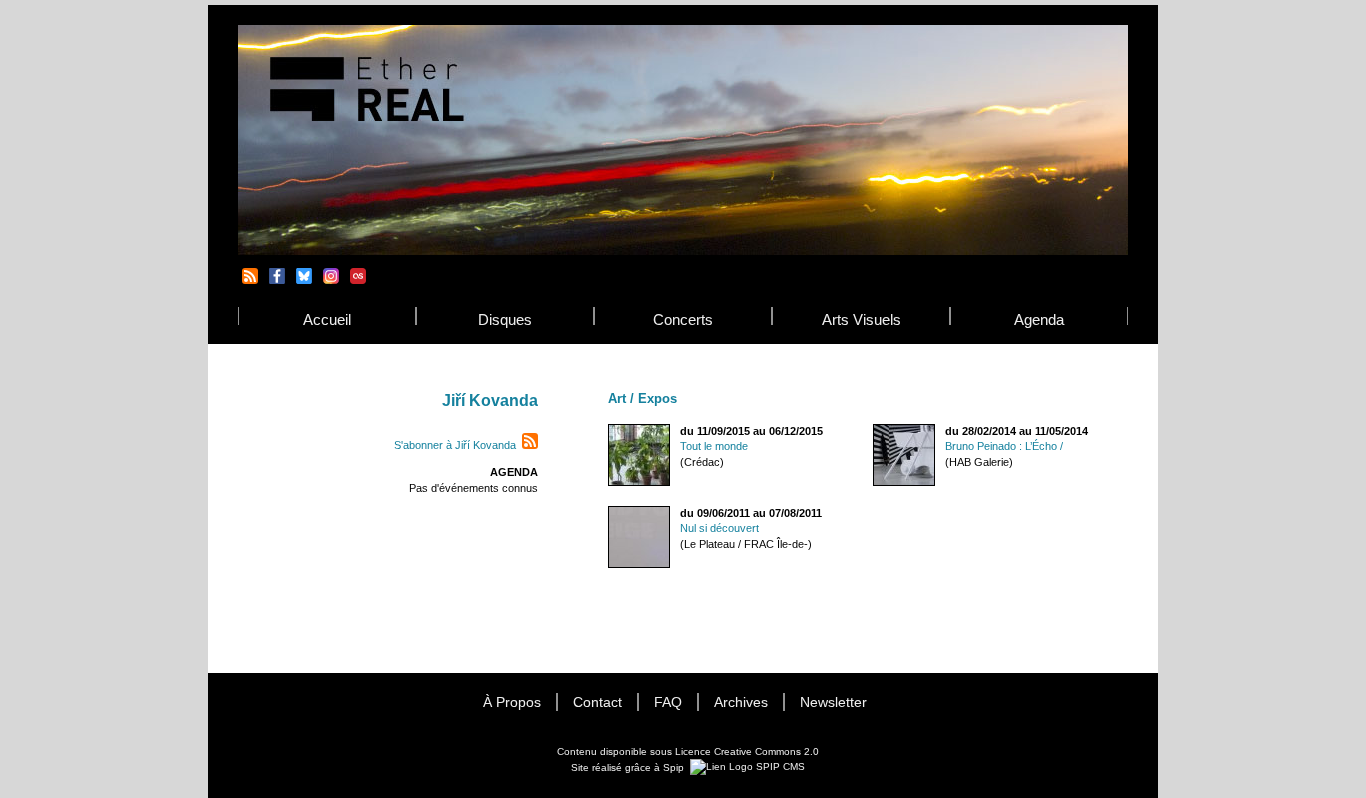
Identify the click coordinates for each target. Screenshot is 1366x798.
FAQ (668, 702)
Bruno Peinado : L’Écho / (1004, 446)
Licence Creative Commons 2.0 (747, 751)
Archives (741, 702)
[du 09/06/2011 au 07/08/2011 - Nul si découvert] (639, 564)
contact (597, 702)
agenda (1039, 319)
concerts (683, 319)
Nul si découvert (719, 528)
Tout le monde (714, 446)
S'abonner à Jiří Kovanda (455, 445)
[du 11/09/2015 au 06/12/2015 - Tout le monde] (639, 482)
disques (505, 319)
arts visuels (861, 319)
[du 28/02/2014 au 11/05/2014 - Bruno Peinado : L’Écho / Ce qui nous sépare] (904, 482)
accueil (327, 319)
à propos (512, 702)
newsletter (833, 702)
